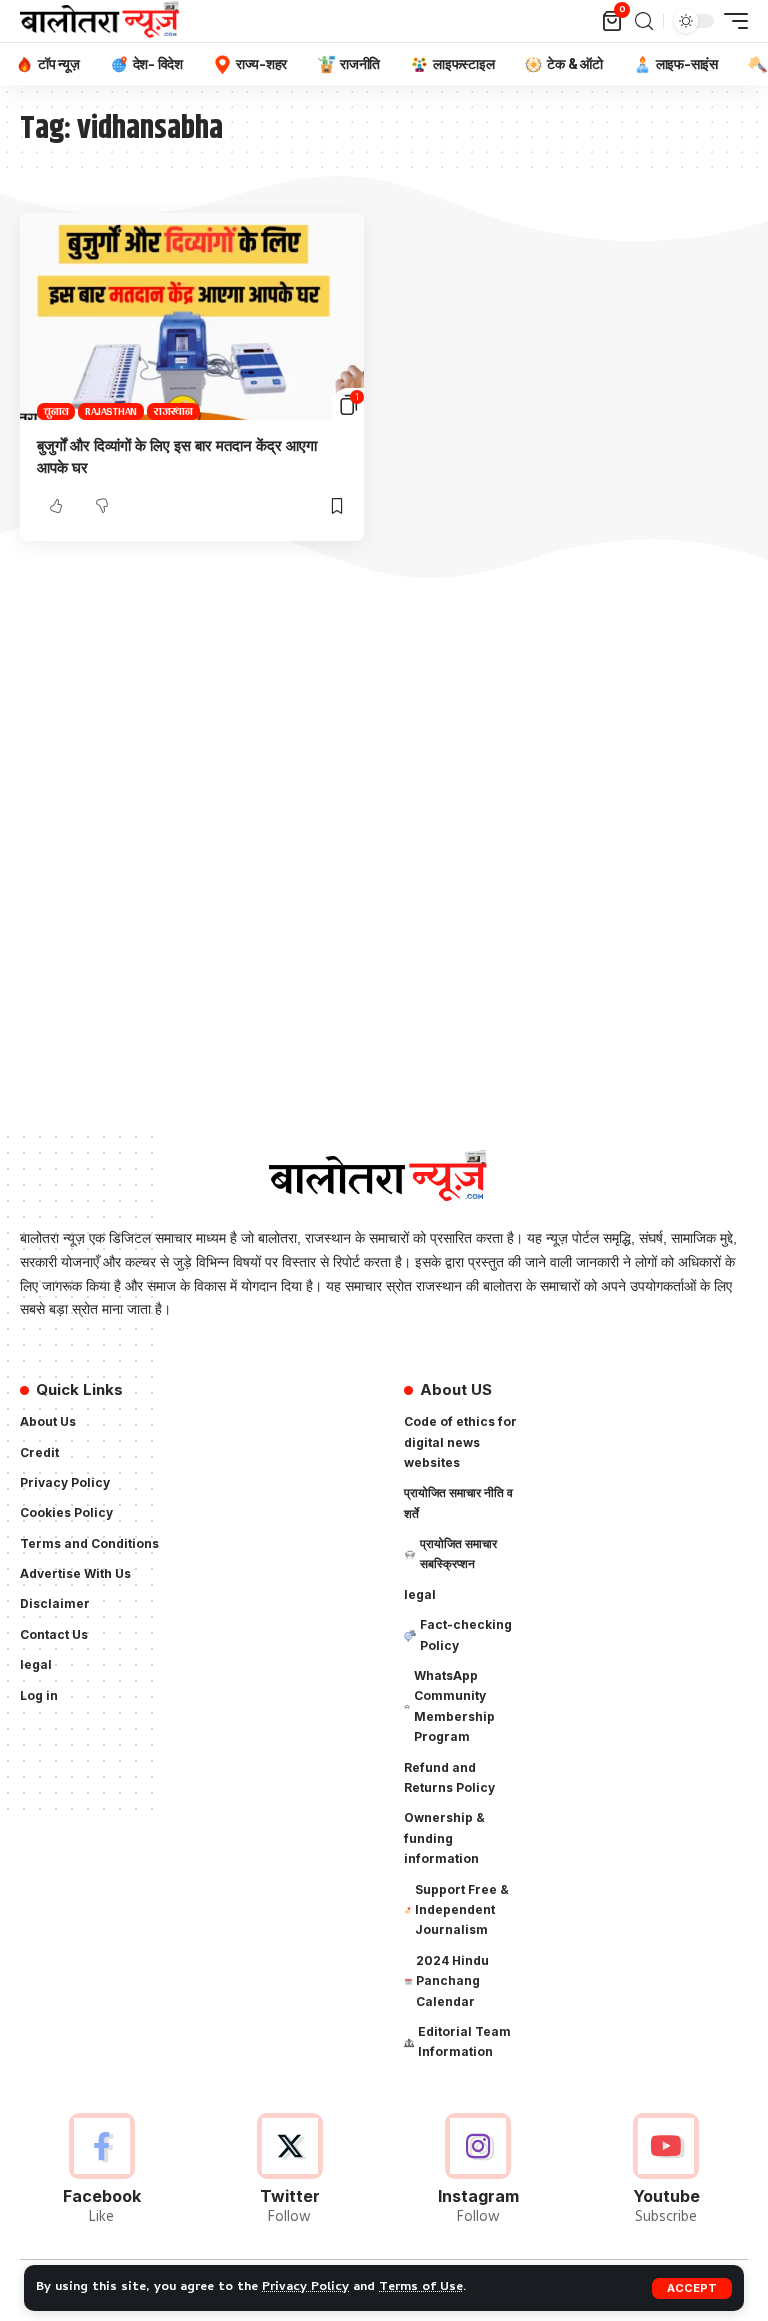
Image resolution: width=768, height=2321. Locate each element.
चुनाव (56, 411)
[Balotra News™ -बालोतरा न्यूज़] (104, 21)
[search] (644, 21)
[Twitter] (289, 2171)
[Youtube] (666, 2171)
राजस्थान (173, 411)
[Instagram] (478, 2171)
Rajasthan (111, 411)
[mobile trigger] (731, 21)
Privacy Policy (305, 2287)
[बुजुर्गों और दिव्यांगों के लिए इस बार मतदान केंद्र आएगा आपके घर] (192, 316)
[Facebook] (101, 2171)
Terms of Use (421, 2287)
